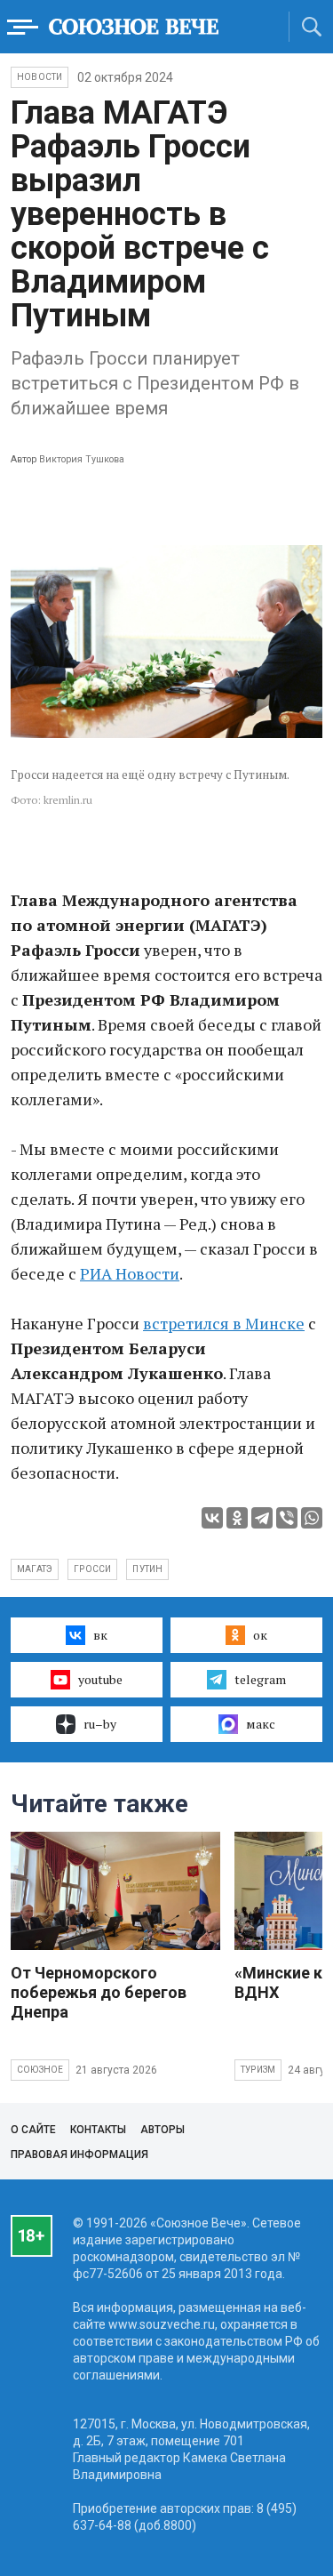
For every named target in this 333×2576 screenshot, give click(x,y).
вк (100, 1635)
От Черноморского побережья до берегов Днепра (99, 1992)
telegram (260, 1679)
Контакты (98, 2130)
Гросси (92, 1569)
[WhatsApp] (312, 1518)
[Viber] (287, 1518)
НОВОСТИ (40, 77)
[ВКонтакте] (212, 1518)
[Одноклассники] (237, 1518)
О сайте (33, 2130)
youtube (100, 1679)
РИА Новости (130, 1273)
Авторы (163, 2130)
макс (261, 1724)
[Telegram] (262, 1518)
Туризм (258, 2070)
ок (260, 1635)
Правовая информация (79, 2155)
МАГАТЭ (35, 1569)
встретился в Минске (224, 1323)
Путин (147, 1569)
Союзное (40, 2070)
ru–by (100, 1724)
